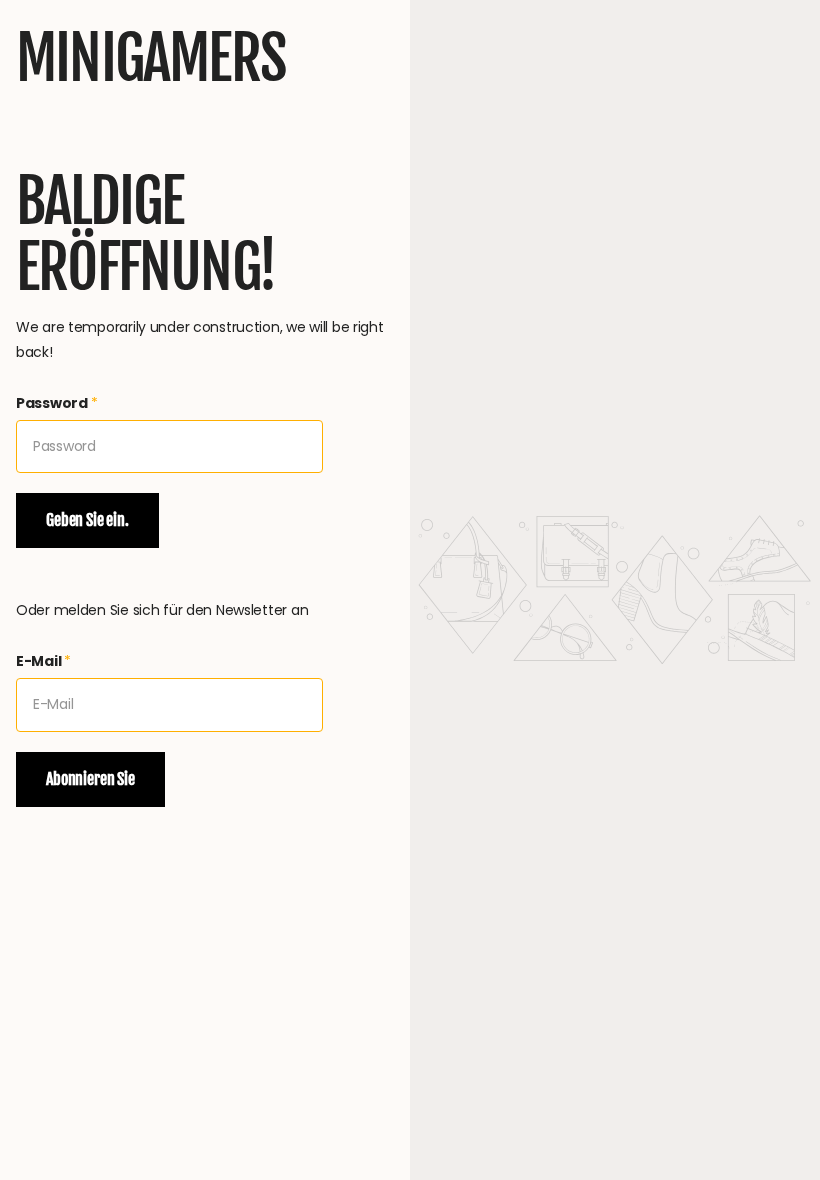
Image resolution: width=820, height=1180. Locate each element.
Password (57, 403)
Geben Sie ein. (87, 520)
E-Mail (43, 661)
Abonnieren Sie (90, 779)
